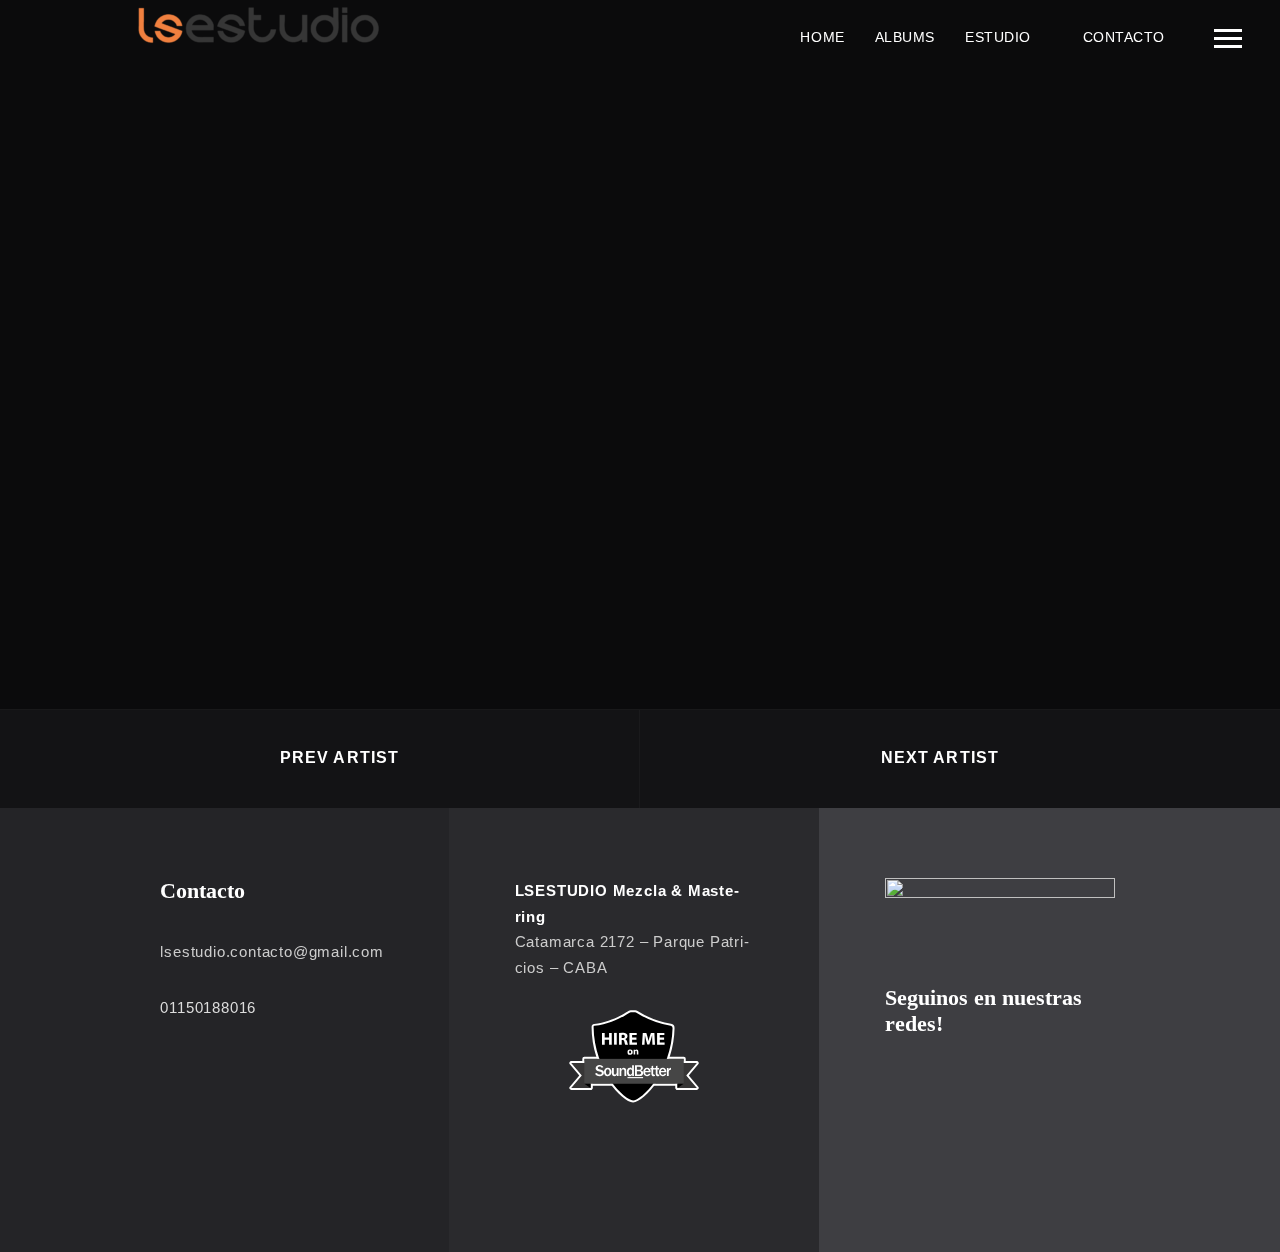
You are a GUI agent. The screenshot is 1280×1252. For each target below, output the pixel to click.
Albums (905, 37)
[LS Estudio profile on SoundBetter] (634, 1056)
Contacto (1124, 37)
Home (822, 37)
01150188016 (208, 1007)
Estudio (998, 37)
